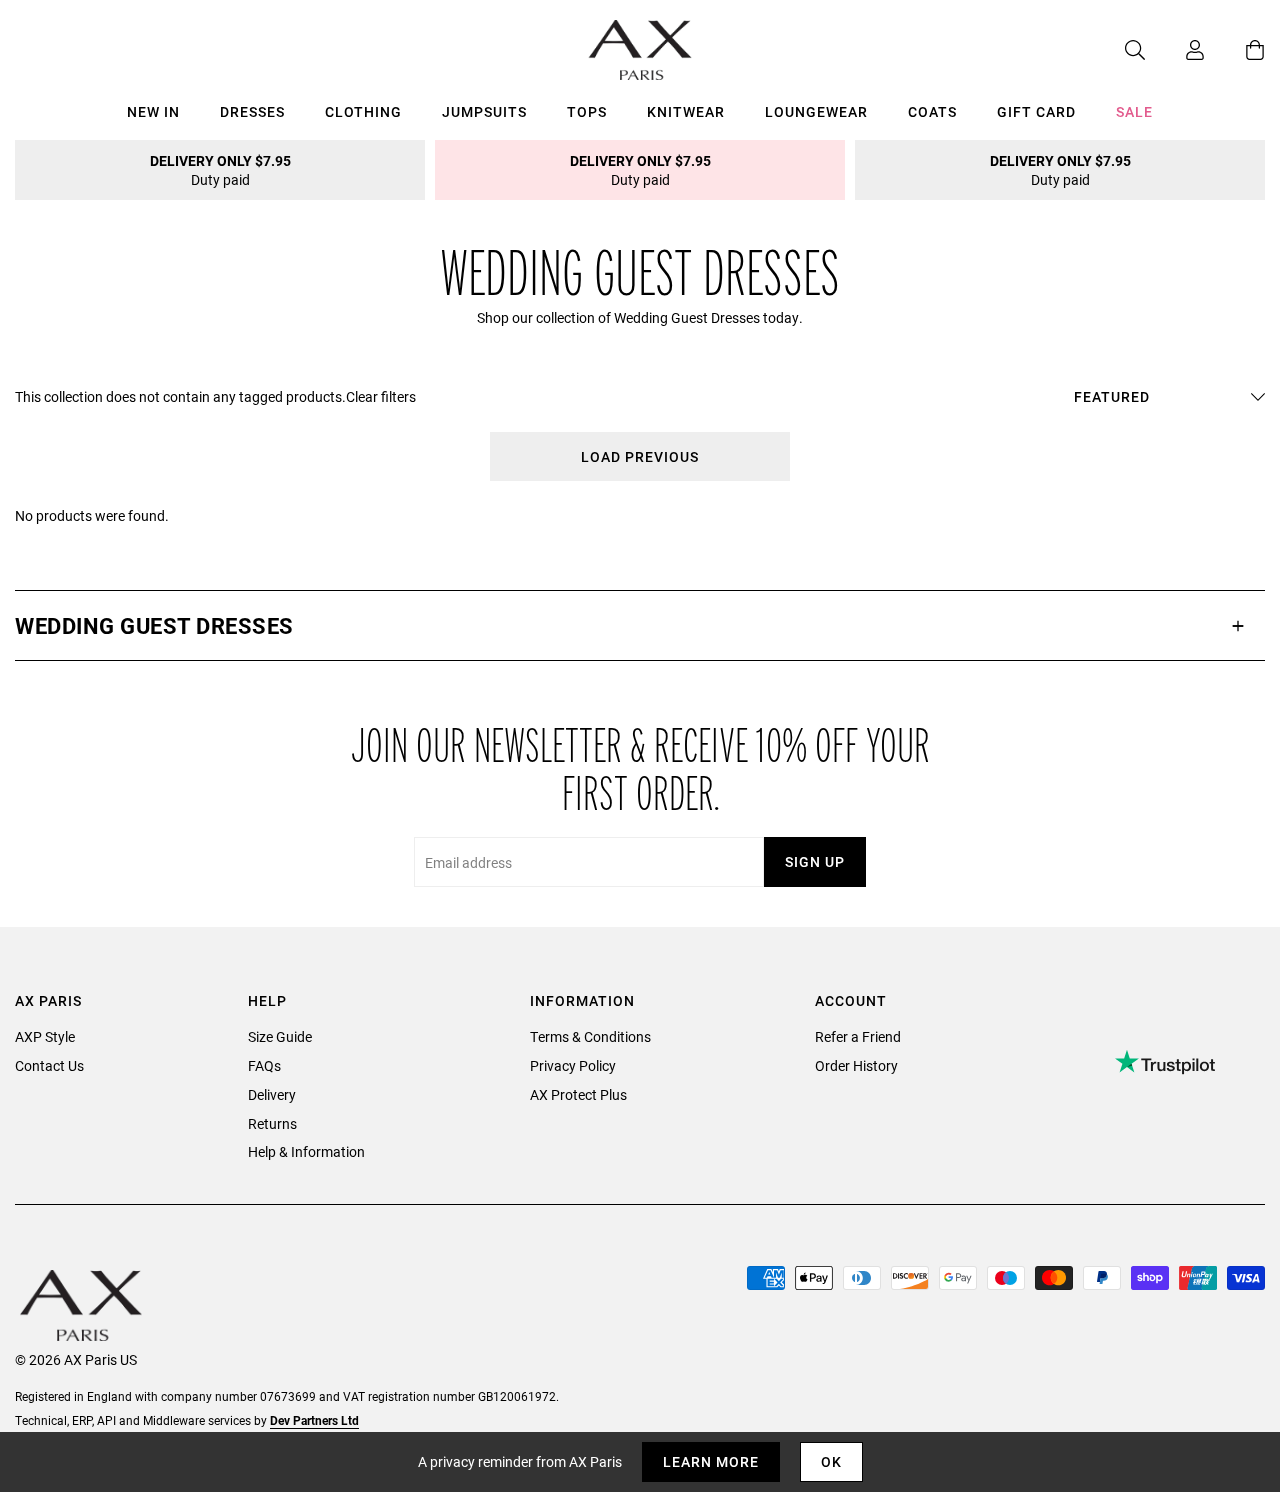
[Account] (1175, 50)
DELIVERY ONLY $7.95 (220, 170)
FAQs (264, 1065)
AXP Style (45, 1036)
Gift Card (1036, 111)
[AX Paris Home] (640, 50)
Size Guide (280, 1036)
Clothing (363, 111)
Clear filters (381, 396)
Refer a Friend (858, 1036)
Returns (272, 1123)
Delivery (272, 1094)
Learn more (711, 1461)
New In (153, 111)
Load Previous (640, 456)
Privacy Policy (573, 1065)
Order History (856, 1065)
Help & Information (306, 1151)
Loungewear (816, 111)
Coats (932, 111)
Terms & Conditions (590, 1036)
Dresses (252, 111)
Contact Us (49, 1065)
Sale (1134, 111)
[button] (640, 625)
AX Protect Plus (578, 1094)
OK (831, 1461)
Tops (587, 111)
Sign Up (815, 861)
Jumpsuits (484, 111)
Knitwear (686, 111)
